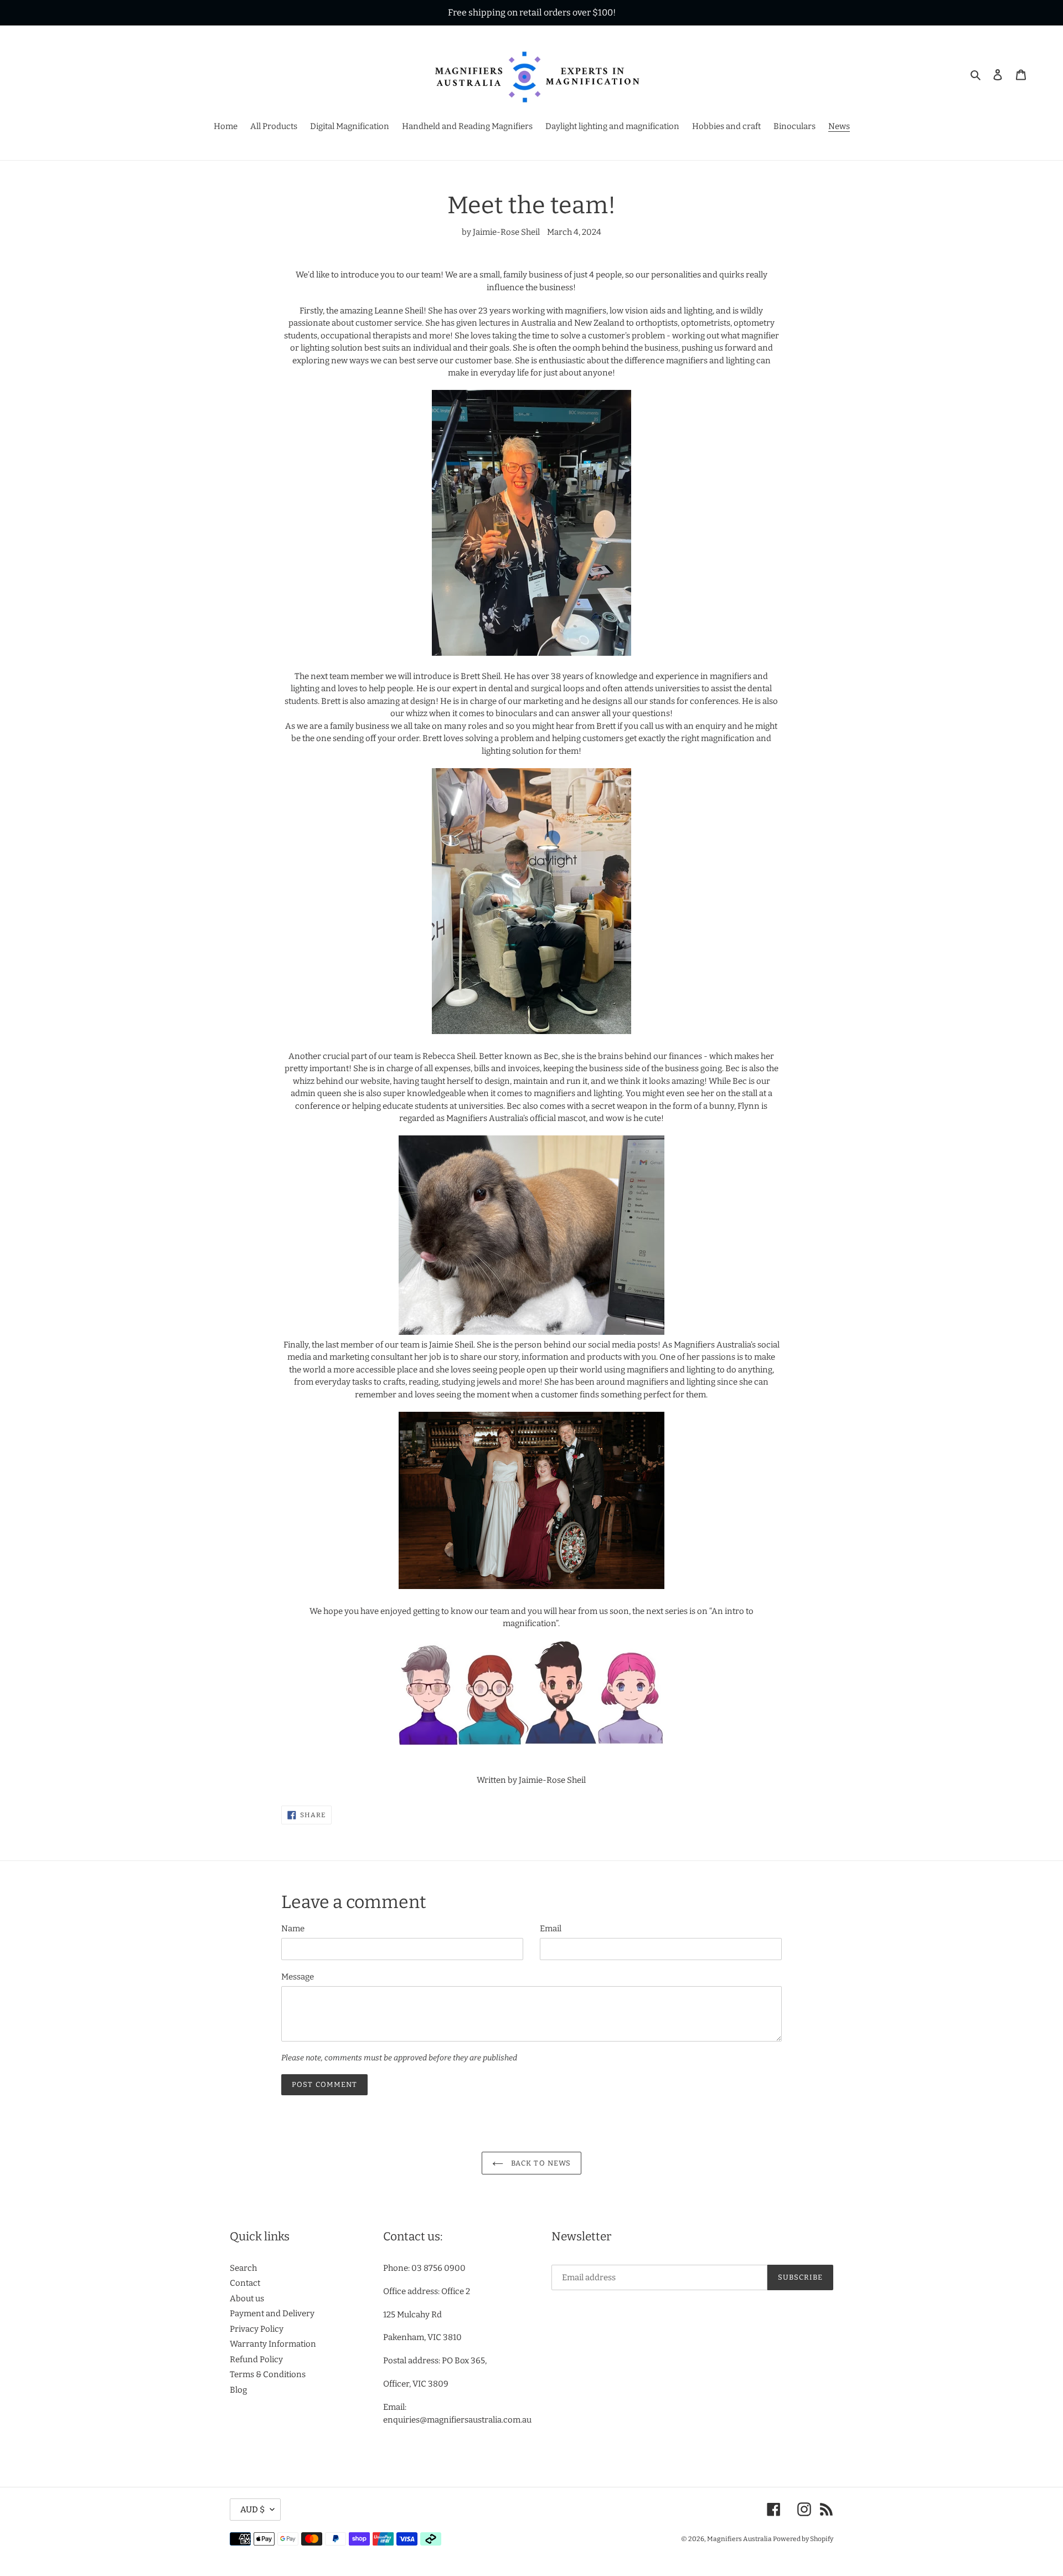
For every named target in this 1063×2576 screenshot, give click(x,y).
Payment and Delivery (272, 2313)
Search (243, 2268)
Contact (245, 2283)
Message (298, 1977)
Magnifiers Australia (740, 2539)
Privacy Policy (257, 2329)
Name (293, 1929)
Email (551, 1929)
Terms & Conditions (268, 2374)
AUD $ (252, 2510)
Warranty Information (273, 2344)
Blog (238, 2390)
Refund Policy (256, 2359)
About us (247, 2299)
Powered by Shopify (803, 2539)
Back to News (540, 2163)
